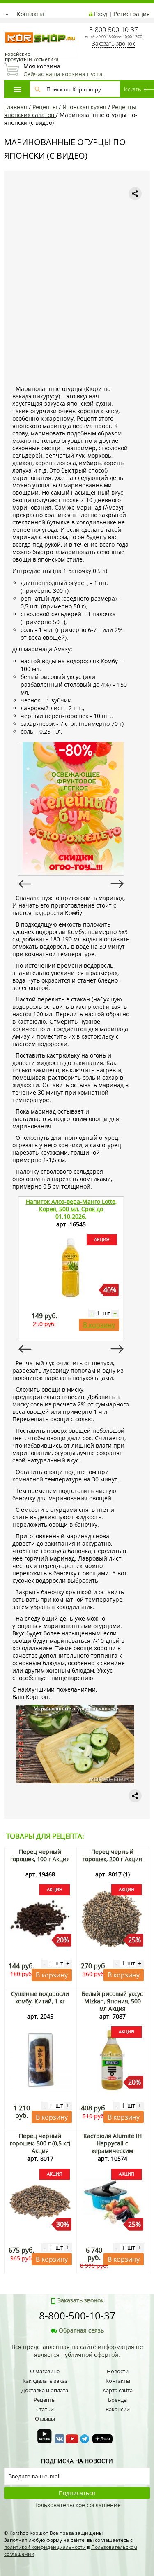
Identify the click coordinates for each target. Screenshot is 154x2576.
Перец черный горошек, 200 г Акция (112, 1855)
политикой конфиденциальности (45, 2547)
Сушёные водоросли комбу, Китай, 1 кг (40, 1997)
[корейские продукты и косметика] (8, 27)
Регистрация (132, 14)
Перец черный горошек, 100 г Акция (40, 1855)
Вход (101, 14)
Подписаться (77, 2493)
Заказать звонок (113, 43)
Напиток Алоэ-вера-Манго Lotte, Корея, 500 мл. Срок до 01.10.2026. (71, 1209)
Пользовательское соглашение (77, 2505)
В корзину (99, 1325)
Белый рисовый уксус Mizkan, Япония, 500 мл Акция (112, 2001)
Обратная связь (81, 2330)
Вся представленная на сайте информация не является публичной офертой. (77, 2351)
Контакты (30, 14)
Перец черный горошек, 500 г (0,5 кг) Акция (40, 2143)
